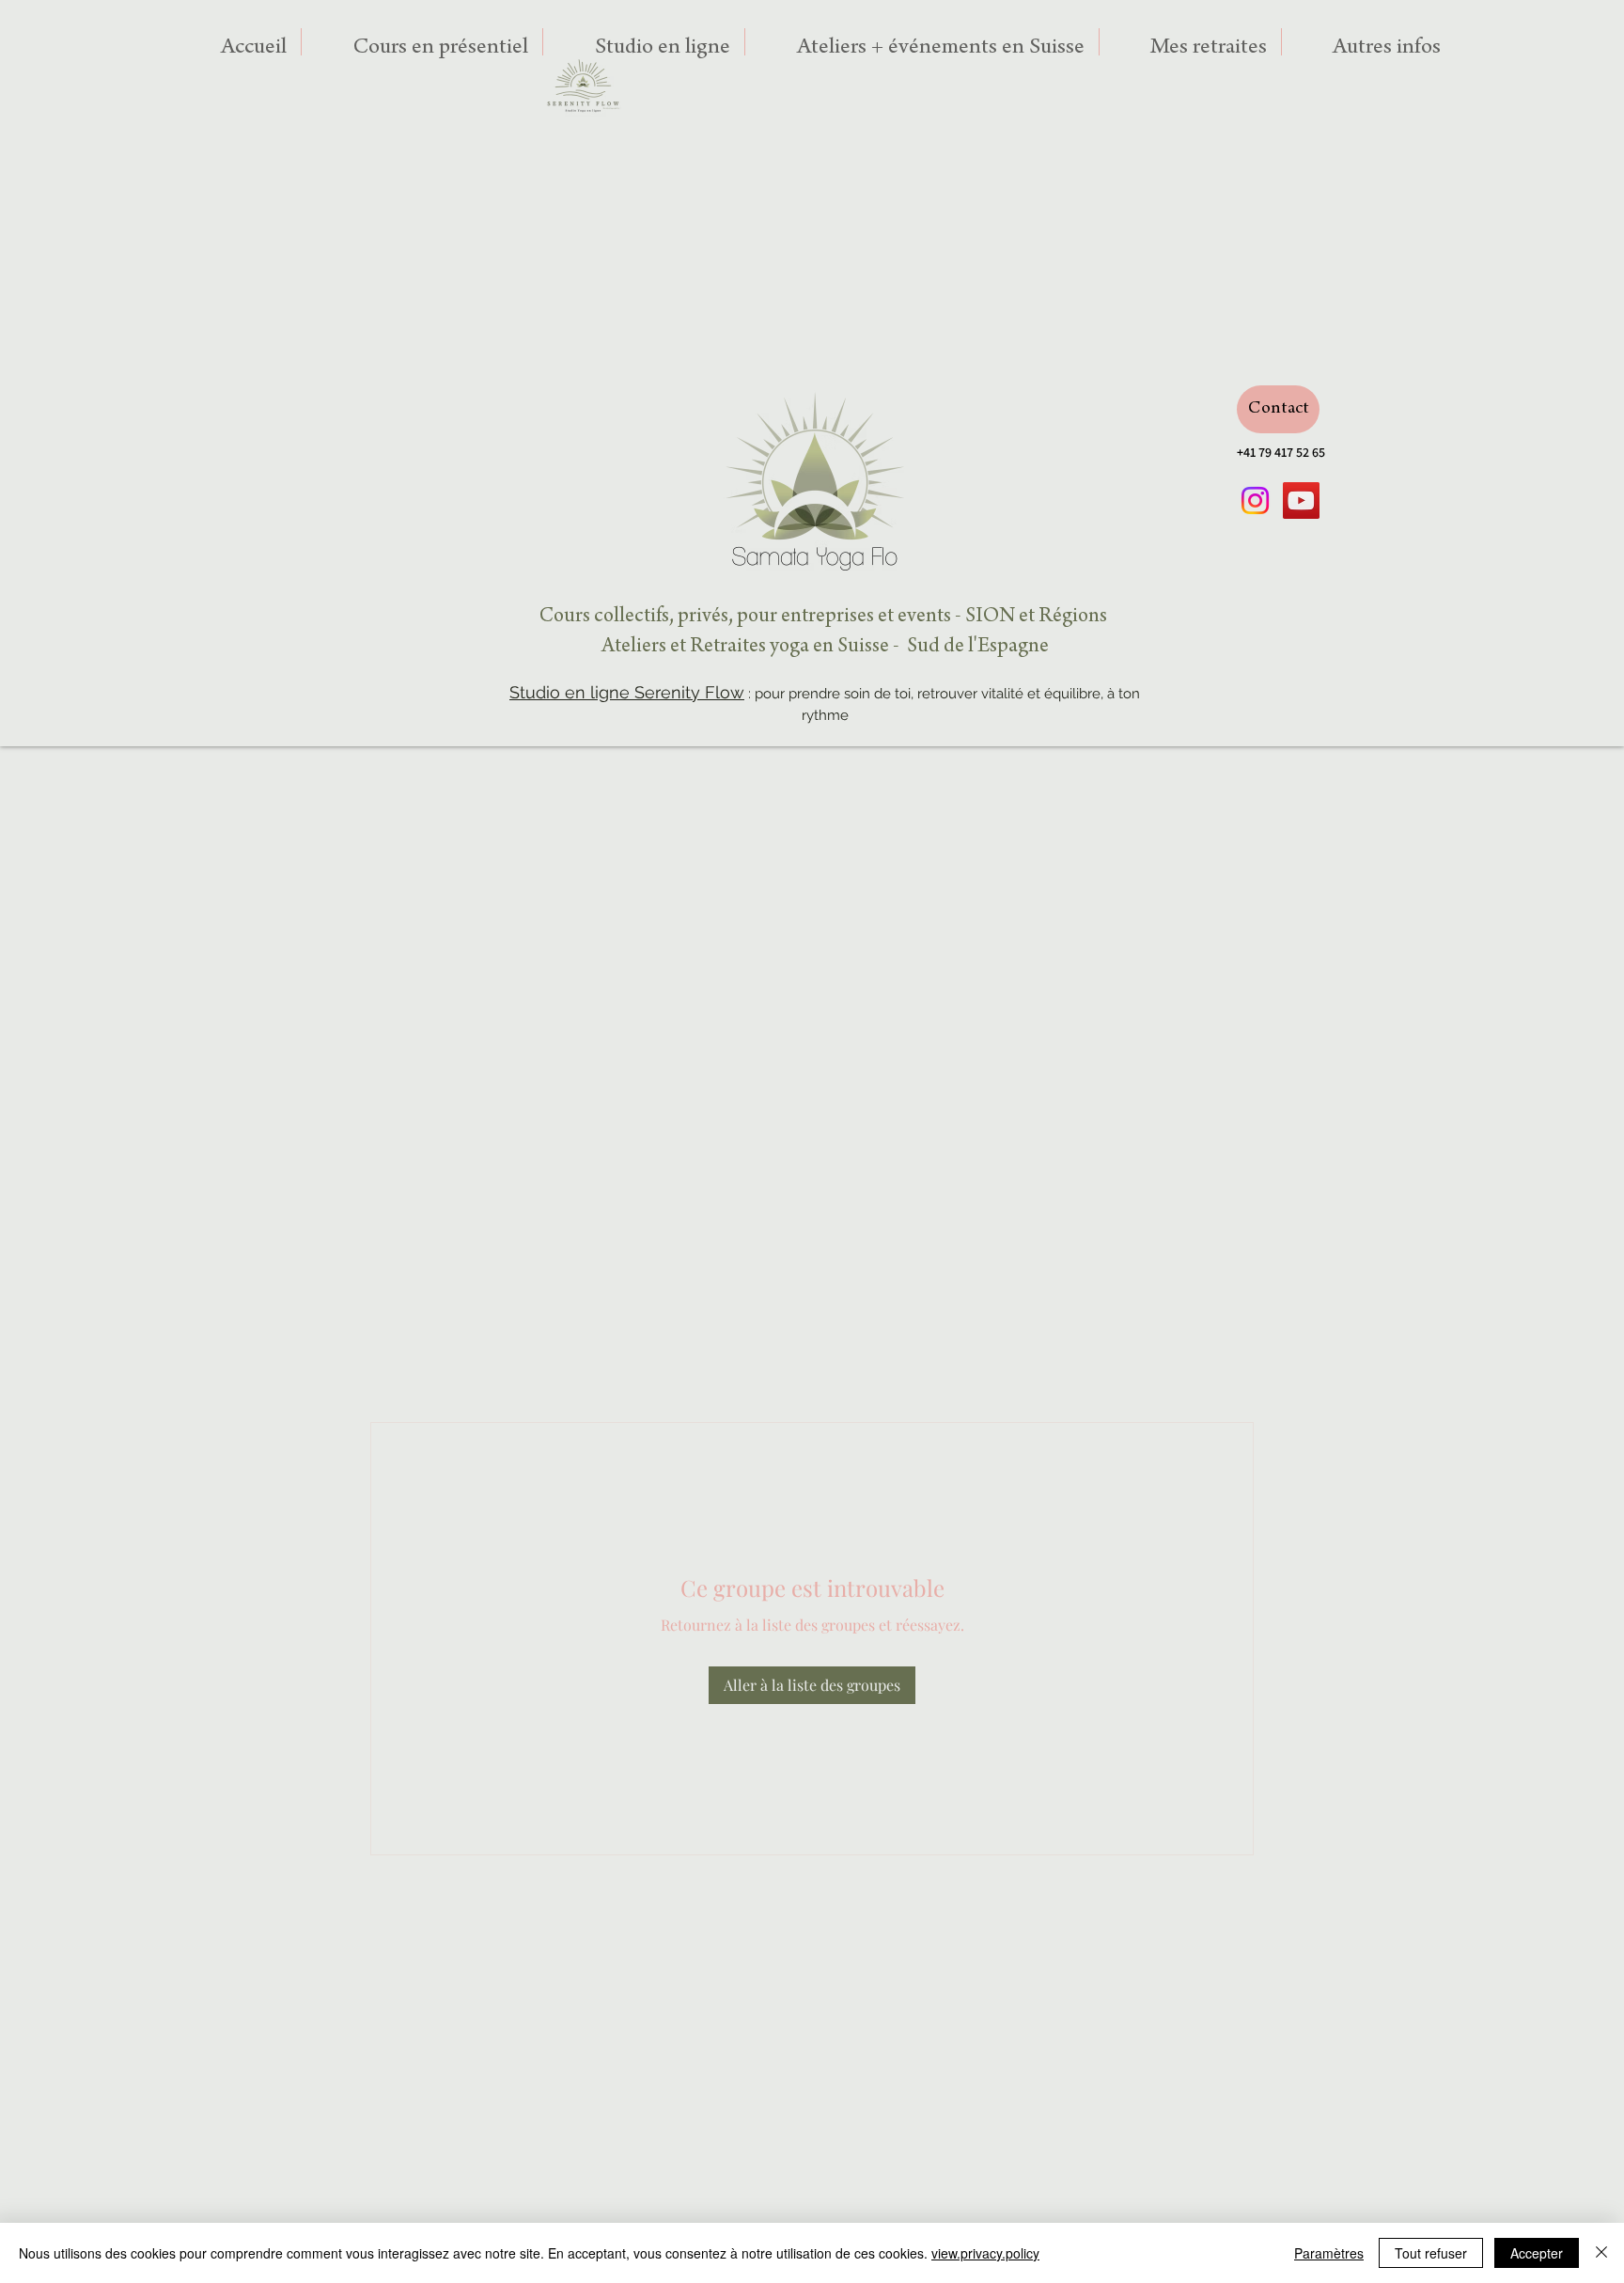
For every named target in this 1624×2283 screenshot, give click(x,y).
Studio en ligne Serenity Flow (627, 692)
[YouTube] (1301, 500)
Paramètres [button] (1329, 2253)
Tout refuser (1431, 2253)
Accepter (1537, 2253)
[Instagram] (1255, 500)
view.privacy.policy (985, 2253)
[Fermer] (1601, 2253)
